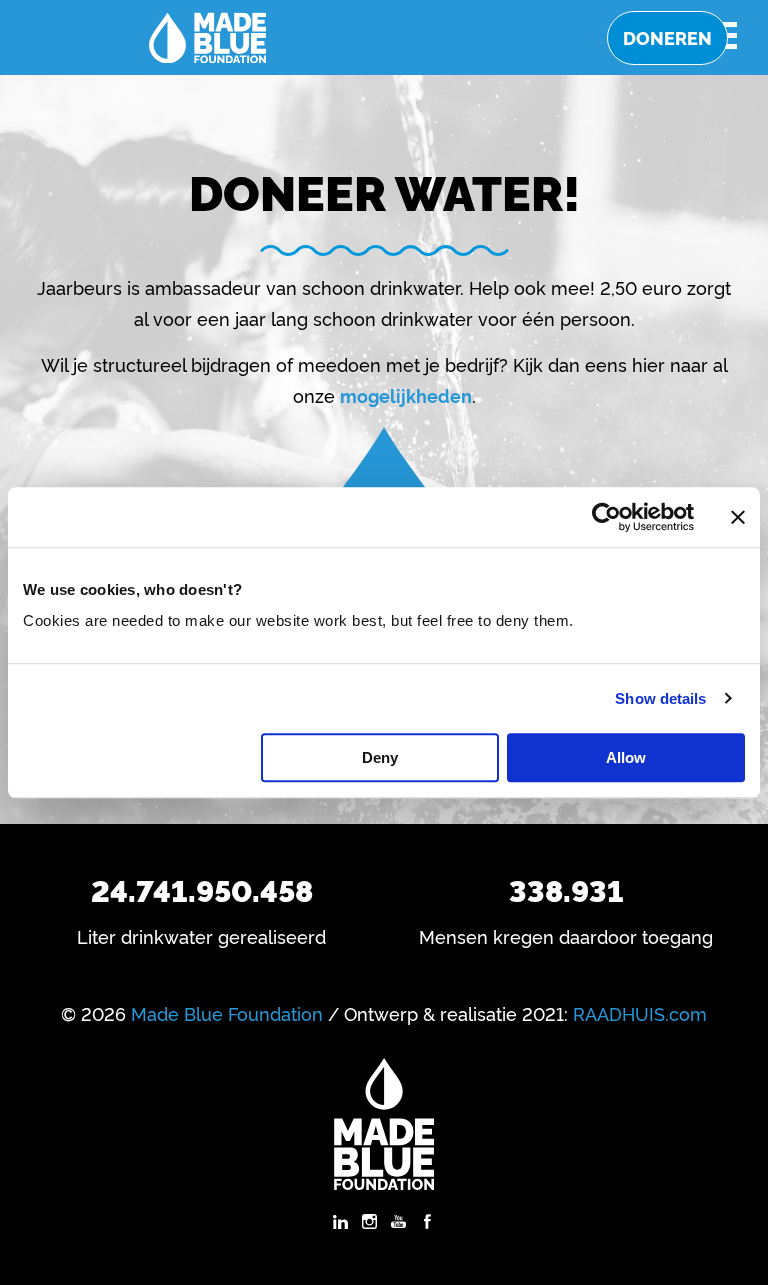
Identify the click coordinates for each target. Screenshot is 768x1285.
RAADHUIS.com (640, 1013)
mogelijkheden (406, 395)
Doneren (667, 37)
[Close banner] (738, 517)
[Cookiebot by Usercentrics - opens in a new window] (606, 517)
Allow (626, 757)
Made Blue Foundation (227, 1013)
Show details (660, 698)
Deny (380, 757)
